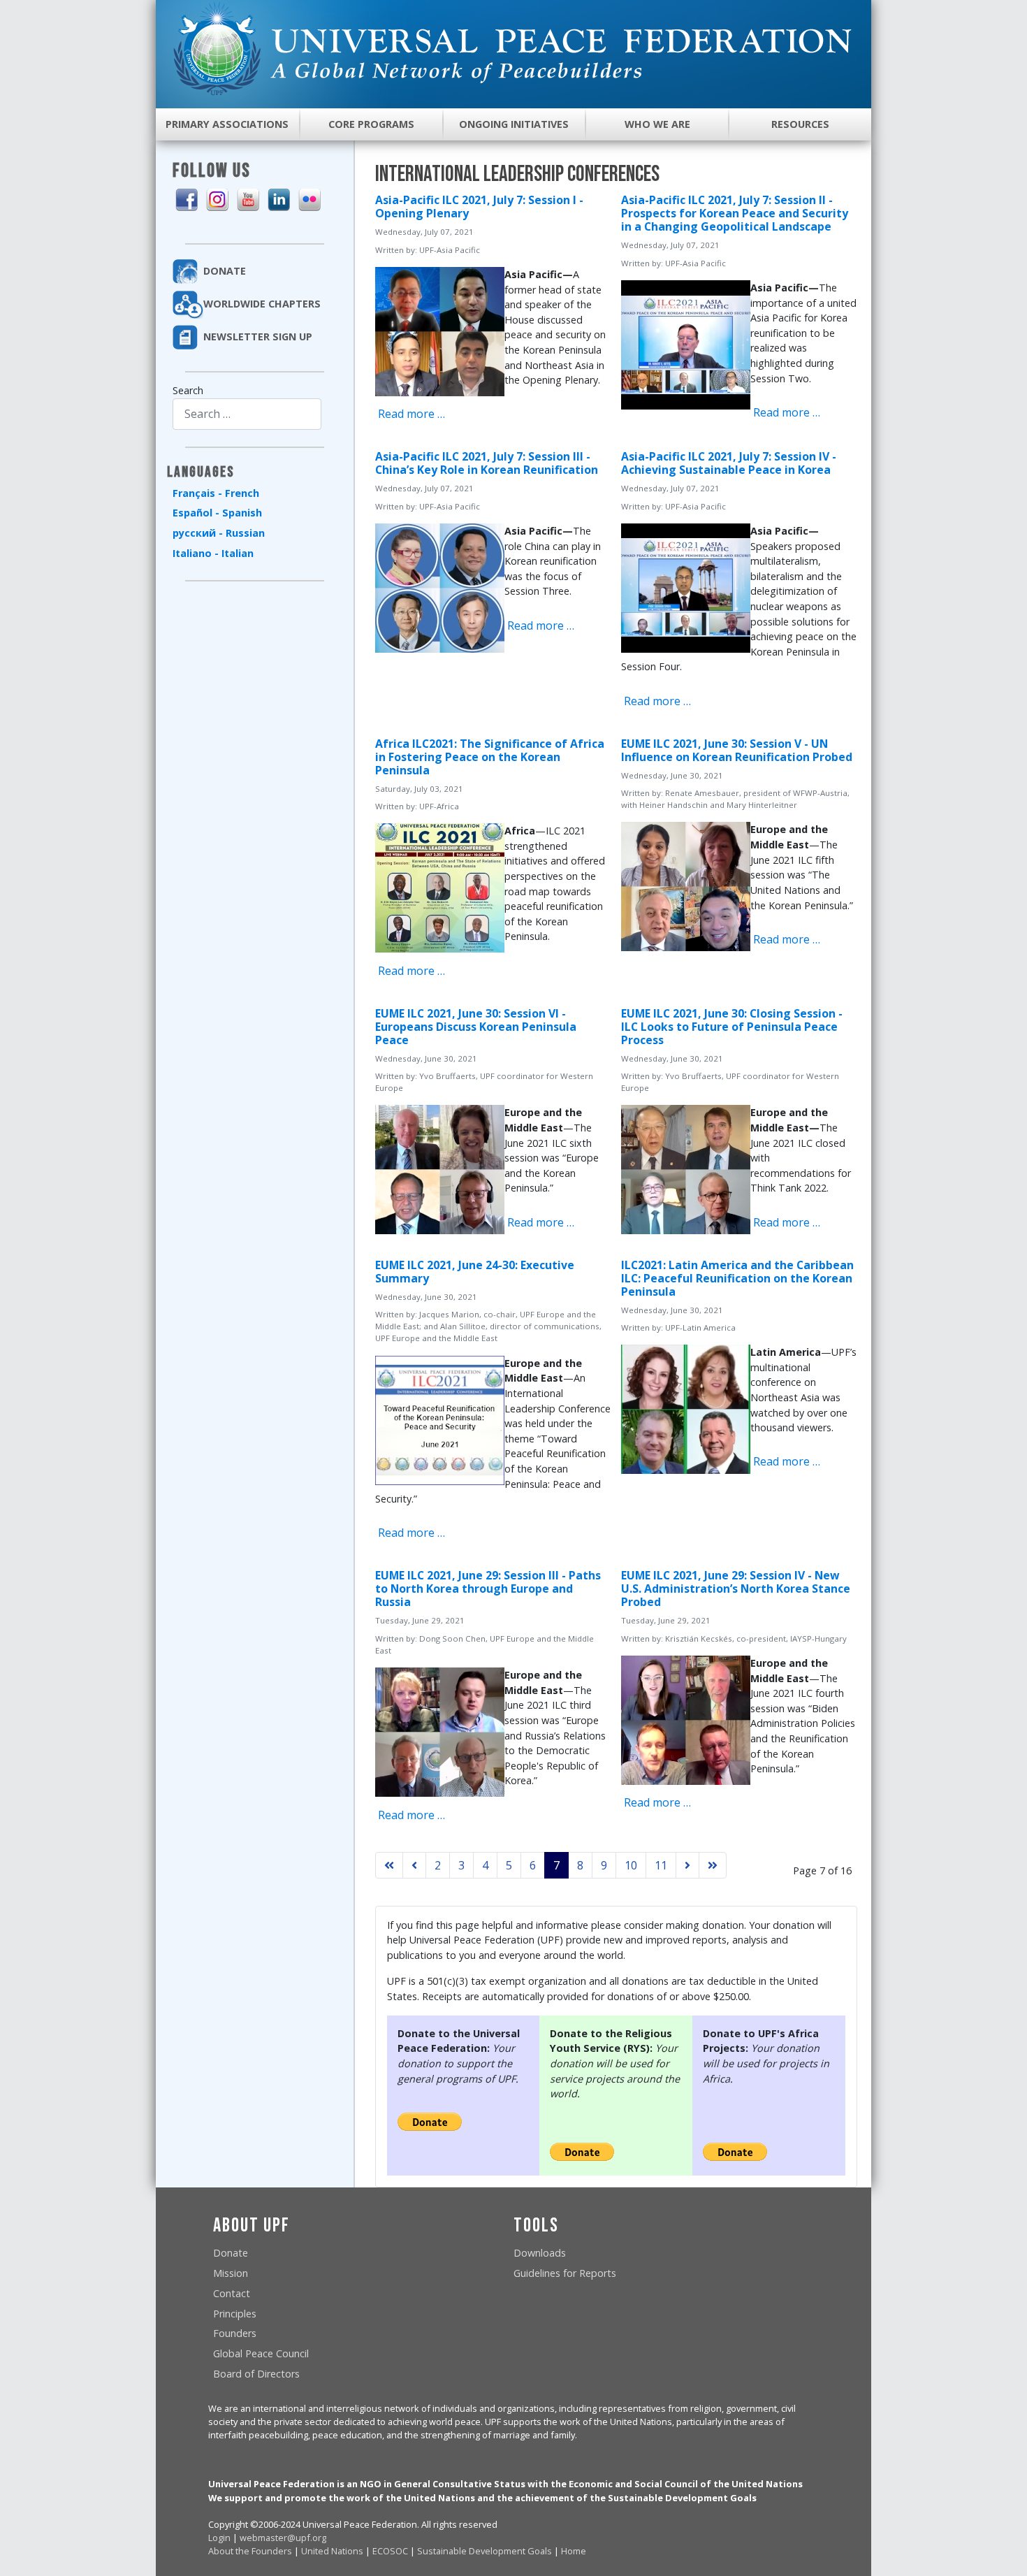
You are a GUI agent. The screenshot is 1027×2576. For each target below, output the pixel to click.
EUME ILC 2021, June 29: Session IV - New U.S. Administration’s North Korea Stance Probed (736, 1589)
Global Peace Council (261, 2353)
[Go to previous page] (414, 1865)
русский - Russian (219, 533)
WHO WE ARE (657, 124)
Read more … (410, 414)
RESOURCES (800, 124)
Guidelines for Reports (565, 2273)
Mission (231, 2273)
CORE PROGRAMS (371, 124)
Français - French (216, 493)
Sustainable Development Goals (485, 2551)
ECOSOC (390, 2551)
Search (188, 390)
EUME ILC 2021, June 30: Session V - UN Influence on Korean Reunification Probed (737, 750)
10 (631, 1865)
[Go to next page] (687, 1865)
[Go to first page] (389, 1865)
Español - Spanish (217, 513)
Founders (235, 2333)
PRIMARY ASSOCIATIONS (227, 124)
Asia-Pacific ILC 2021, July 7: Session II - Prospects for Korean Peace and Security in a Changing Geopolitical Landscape (735, 213)
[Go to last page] (713, 1865)
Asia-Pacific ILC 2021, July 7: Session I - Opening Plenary (479, 207)
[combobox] (247, 414)
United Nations (332, 2551)
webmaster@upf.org (283, 2538)
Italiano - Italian (213, 553)
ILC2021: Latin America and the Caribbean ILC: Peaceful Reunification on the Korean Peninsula (737, 1278)
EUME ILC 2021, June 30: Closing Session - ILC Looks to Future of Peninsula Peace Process (732, 1027)
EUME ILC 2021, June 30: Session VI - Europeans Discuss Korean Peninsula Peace (476, 1027)
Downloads (540, 2253)
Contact (232, 2293)
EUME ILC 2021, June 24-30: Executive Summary (475, 1272)
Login (219, 2538)
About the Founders (250, 2551)
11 (661, 1865)
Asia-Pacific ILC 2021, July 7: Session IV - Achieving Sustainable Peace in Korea (729, 463)
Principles (235, 2314)
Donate (231, 2253)
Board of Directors (256, 2374)
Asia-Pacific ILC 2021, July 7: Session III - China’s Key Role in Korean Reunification (487, 463)
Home (574, 2551)
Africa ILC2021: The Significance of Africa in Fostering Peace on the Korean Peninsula (490, 757)
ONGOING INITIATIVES (514, 124)
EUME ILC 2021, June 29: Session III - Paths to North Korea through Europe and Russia (488, 1589)
